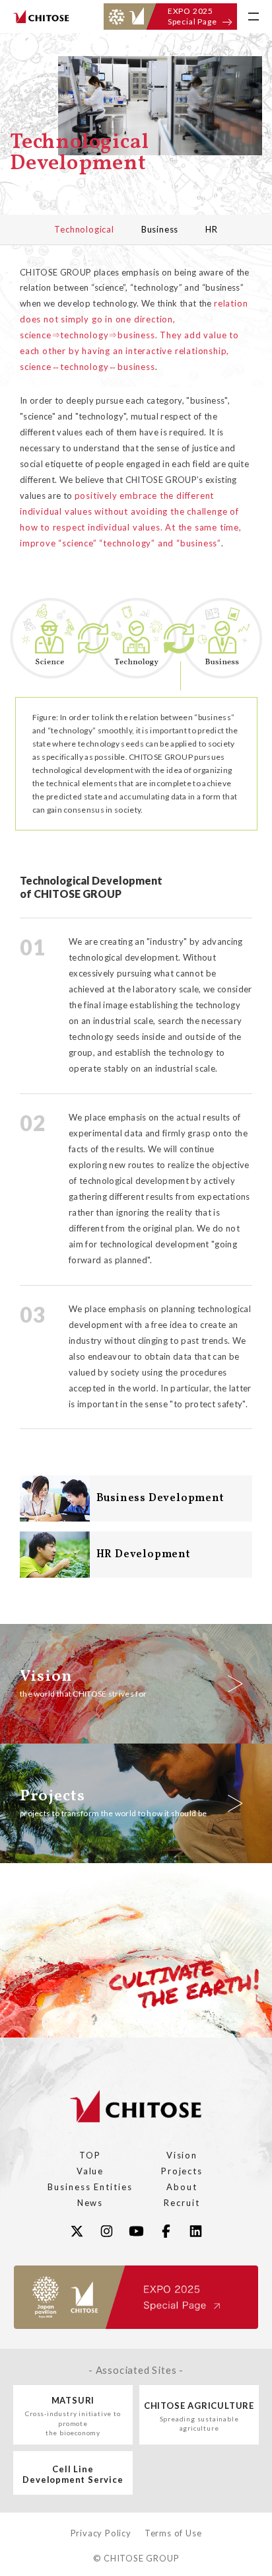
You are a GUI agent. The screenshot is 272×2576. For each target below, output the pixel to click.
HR (212, 229)
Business (160, 229)
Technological (84, 229)
